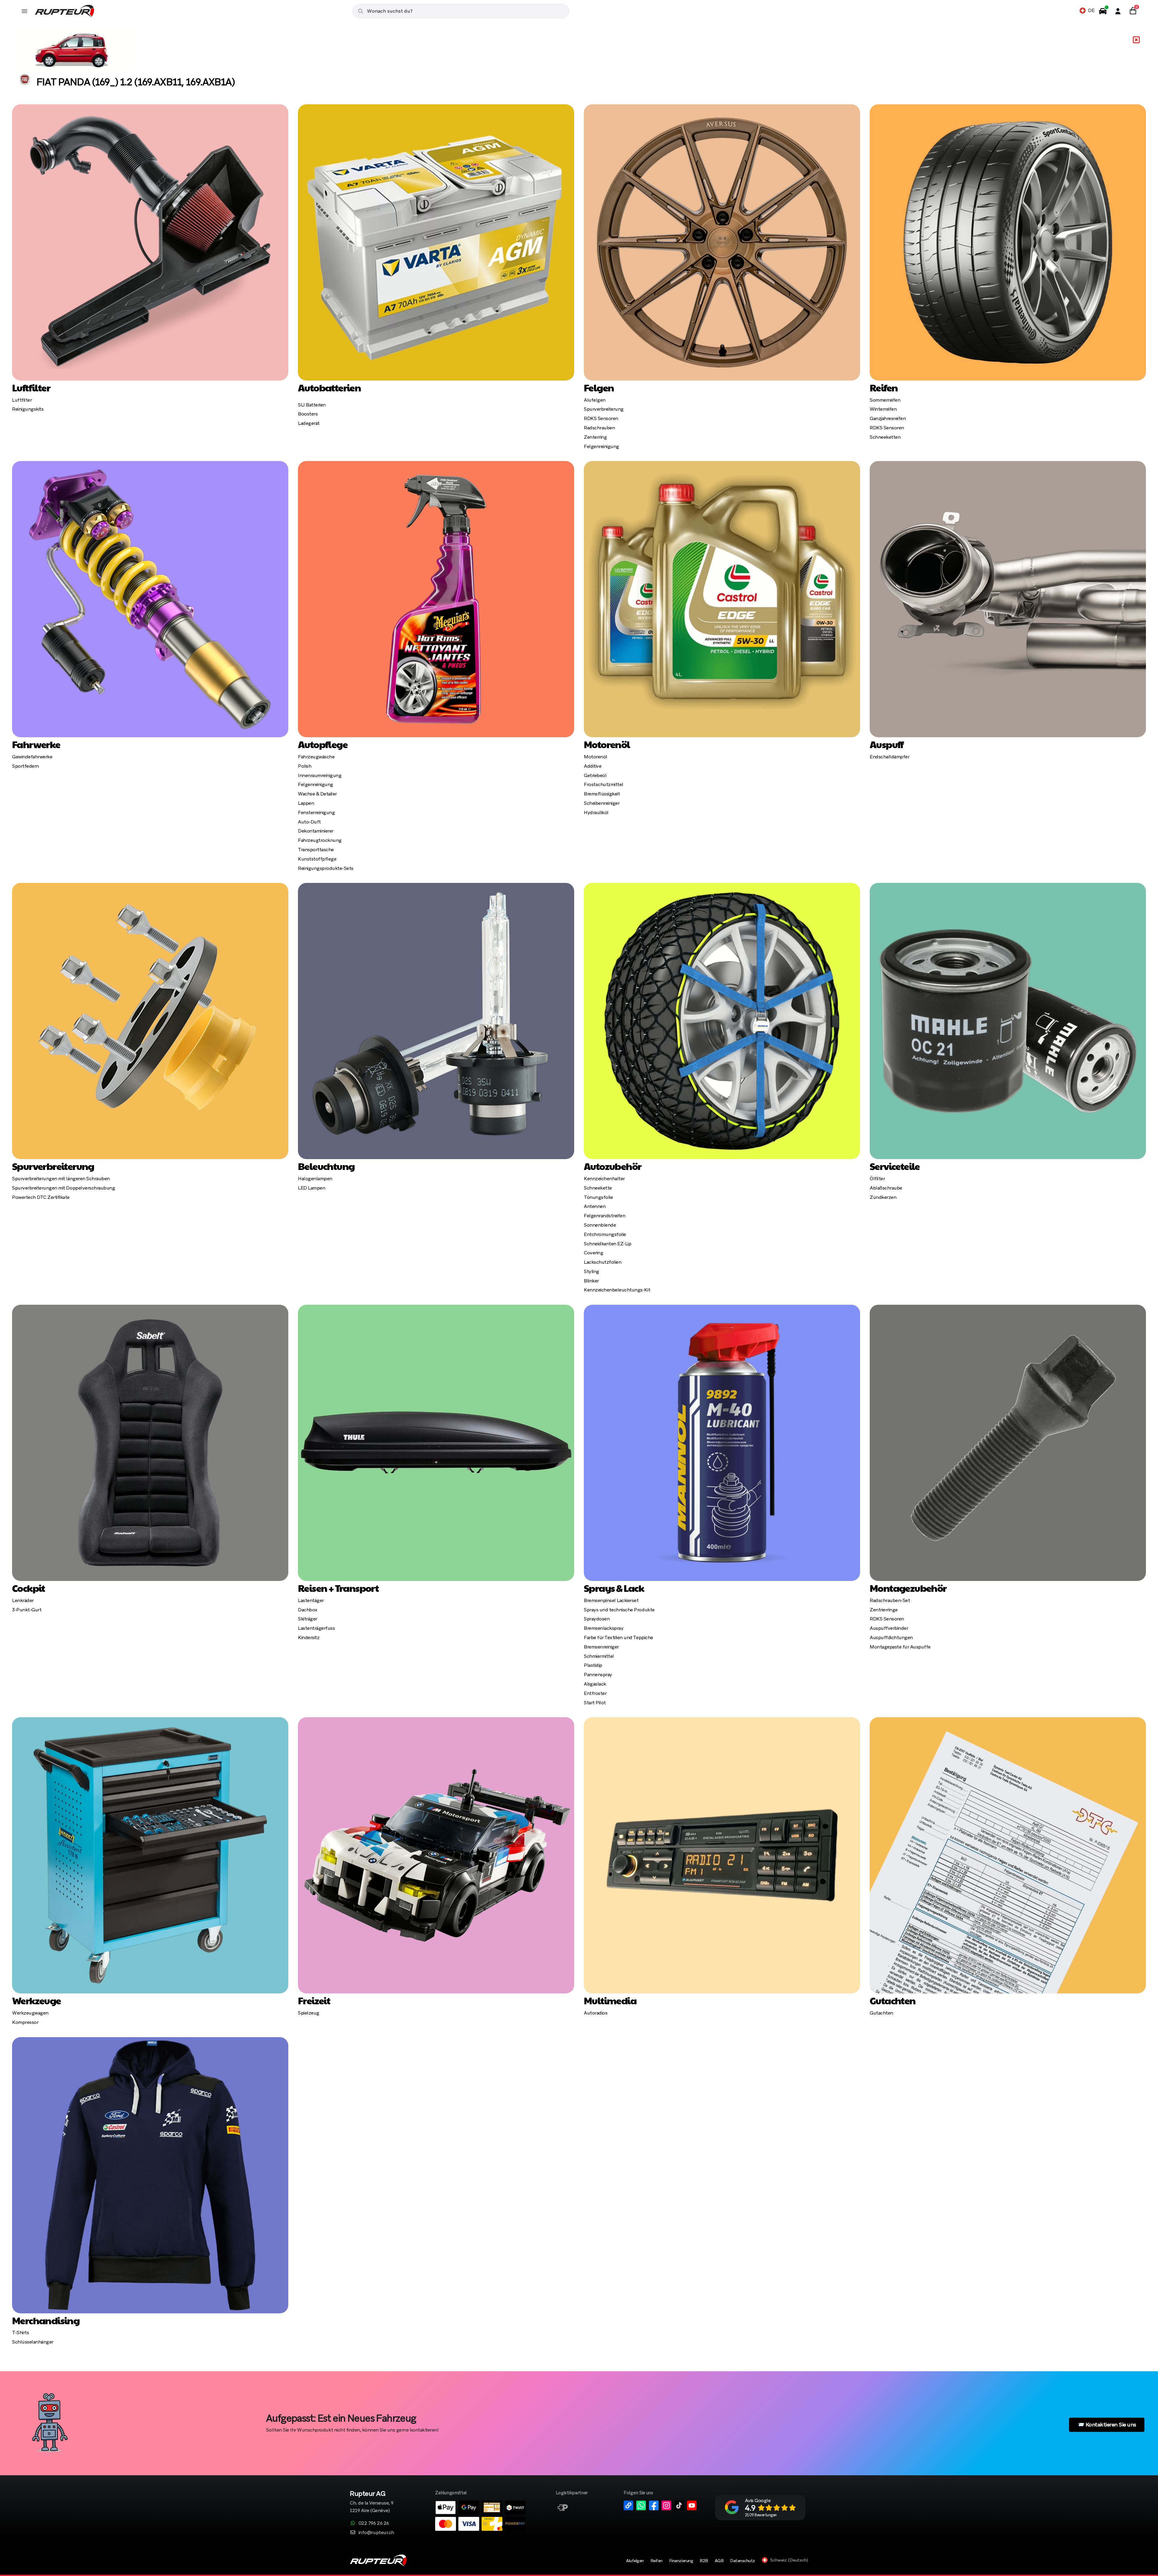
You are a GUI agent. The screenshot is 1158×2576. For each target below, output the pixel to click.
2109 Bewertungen (761, 2515)
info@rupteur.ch (376, 2532)
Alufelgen (635, 2561)
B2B (704, 2561)
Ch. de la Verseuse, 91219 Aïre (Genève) (372, 2502)
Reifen (657, 2561)
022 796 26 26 (374, 2523)
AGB (719, 2561)
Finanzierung (681, 2561)
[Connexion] (1118, 11)
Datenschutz (743, 2561)
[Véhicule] (1103, 11)
